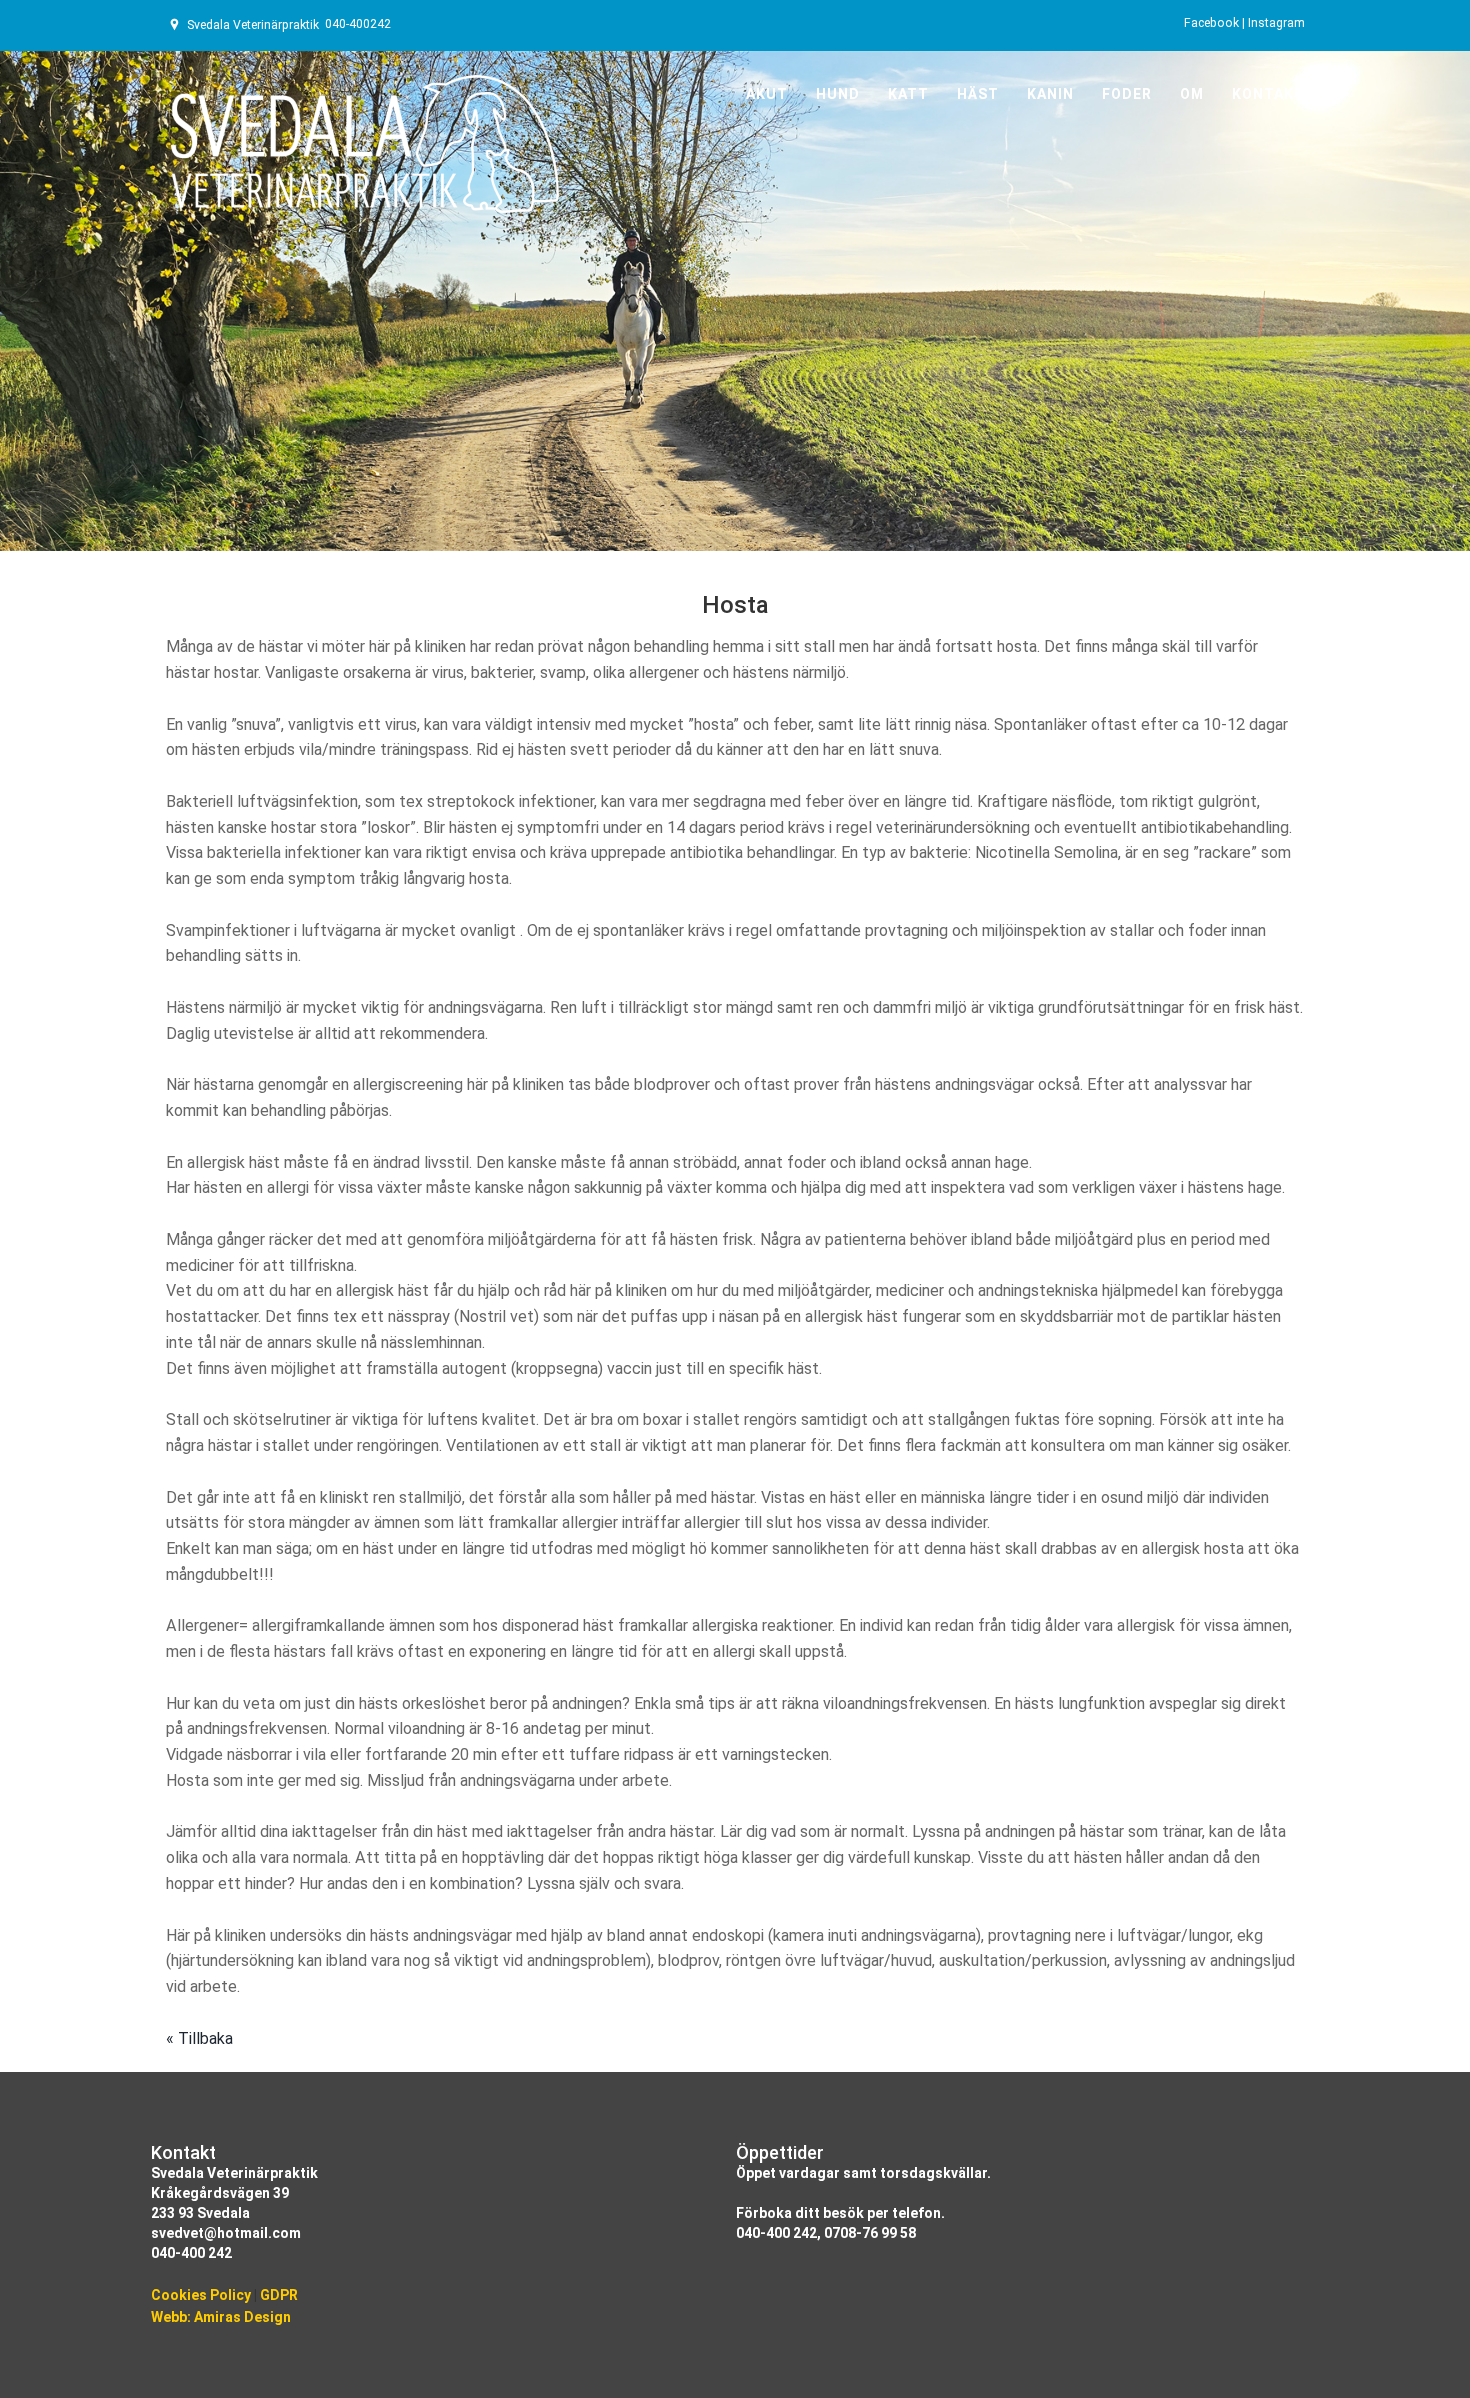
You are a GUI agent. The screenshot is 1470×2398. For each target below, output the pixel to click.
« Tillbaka (199, 2038)
